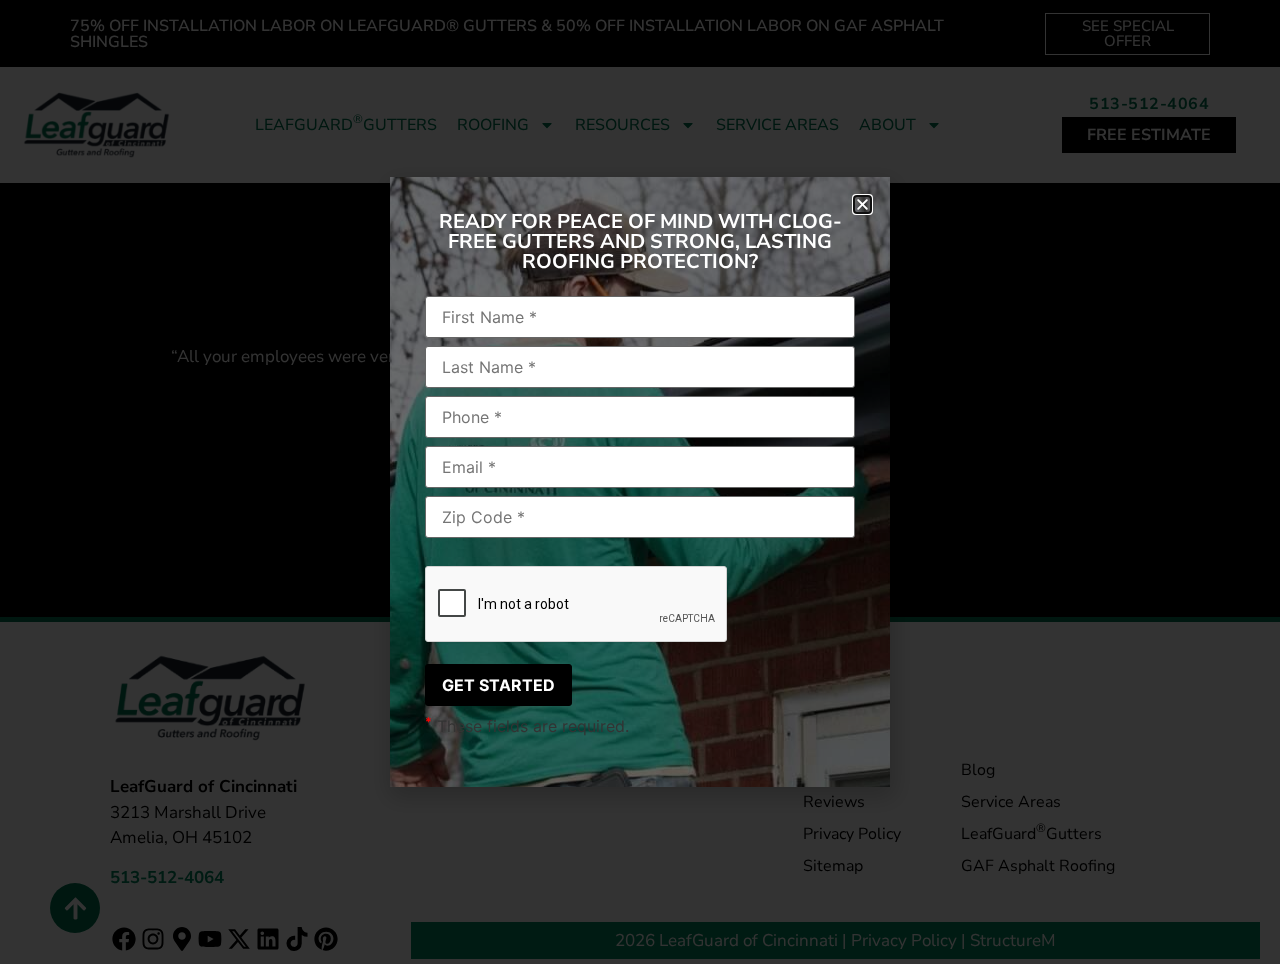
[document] (640, 482)
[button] (862, 204)
